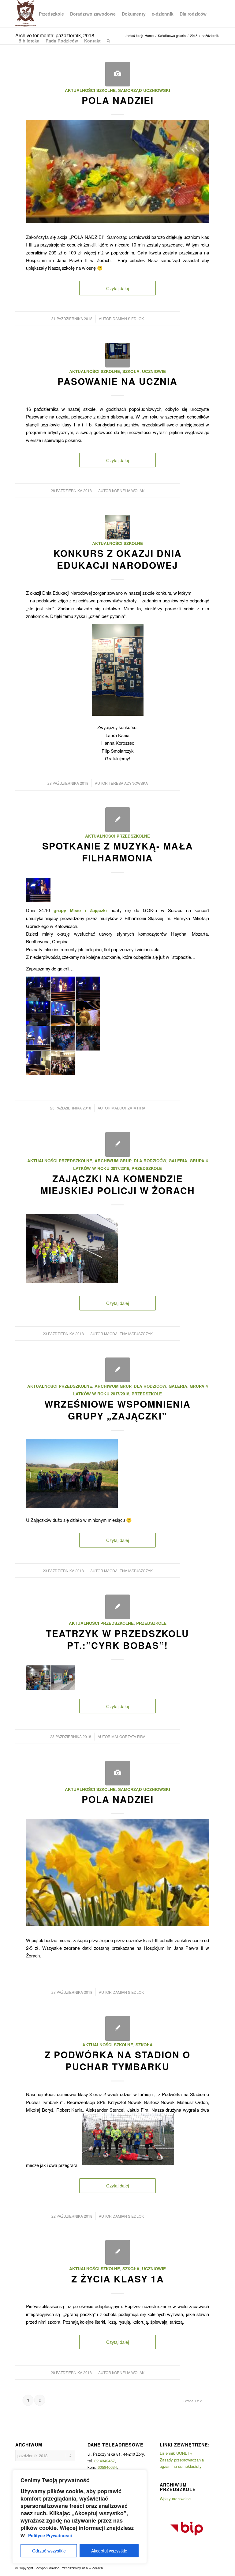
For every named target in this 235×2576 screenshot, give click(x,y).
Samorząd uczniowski (144, 90)
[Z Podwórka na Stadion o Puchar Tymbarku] (118, 2028)
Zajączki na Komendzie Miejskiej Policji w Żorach (118, 1184)
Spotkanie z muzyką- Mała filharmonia (118, 852)
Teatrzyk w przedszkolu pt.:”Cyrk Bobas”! (117, 1639)
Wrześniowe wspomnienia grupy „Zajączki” (117, 1410)
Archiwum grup (113, 1161)
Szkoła (131, 371)
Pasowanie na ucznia (117, 381)
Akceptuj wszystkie (109, 2551)
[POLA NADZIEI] (118, 74)
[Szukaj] (108, 41)
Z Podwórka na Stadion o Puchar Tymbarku (117, 2060)
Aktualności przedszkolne (117, 836)
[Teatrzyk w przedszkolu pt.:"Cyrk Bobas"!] (118, 1607)
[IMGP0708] (118, 355)
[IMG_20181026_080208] (118, 527)
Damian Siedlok (128, 318)
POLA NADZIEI (118, 100)
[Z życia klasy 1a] (118, 2252)
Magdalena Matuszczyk (128, 1334)
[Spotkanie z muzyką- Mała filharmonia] (118, 820)
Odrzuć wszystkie (49, 2551)
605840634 (107, 2467)
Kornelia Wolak (128, 490)
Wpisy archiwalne (175, 2499)
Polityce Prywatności (50, 2535)
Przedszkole (147, 1168)
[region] (80, 2517)
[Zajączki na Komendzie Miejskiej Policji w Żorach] (118, 1144)
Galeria (178, 1161)
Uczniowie (154, 371)
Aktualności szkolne (90, 90)
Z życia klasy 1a (118, 2279)
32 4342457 (104, 2461)
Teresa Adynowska (128, 783)
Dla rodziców (150, 1161)
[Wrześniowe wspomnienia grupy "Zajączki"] (118, 1370)
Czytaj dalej (117, 288)
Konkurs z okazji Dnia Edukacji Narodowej (118, 559)
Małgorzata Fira (128, 1108)
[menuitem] (26, 14)
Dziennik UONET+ (176, 2453)
